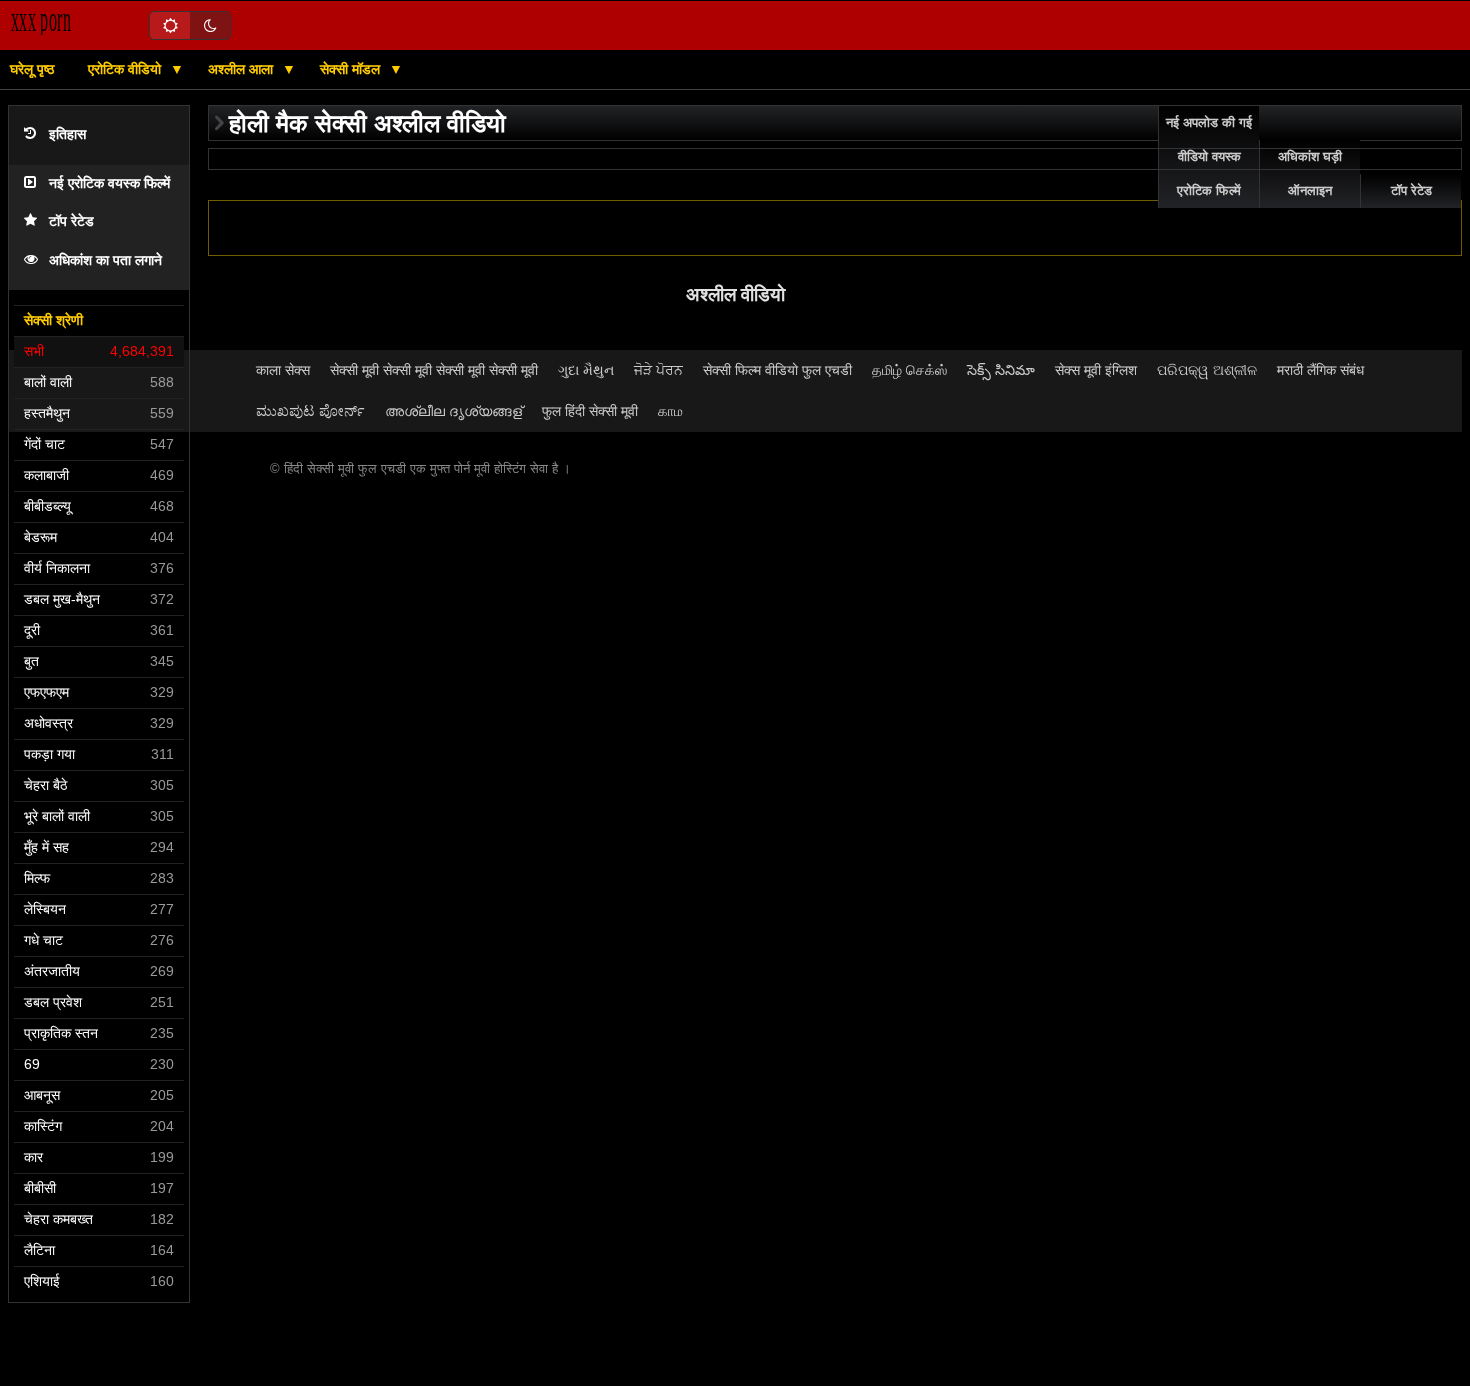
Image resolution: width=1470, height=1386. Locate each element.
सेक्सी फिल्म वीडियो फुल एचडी (777, 370)
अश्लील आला (242, 69)
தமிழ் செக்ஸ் (909, 370)
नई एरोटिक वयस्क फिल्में (109, 183)
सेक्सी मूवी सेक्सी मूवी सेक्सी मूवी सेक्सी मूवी (434, 370)
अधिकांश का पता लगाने (105, 260)
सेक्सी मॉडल (352, 69)
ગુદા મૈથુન (586, 370)
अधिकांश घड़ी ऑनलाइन (1310, 174)
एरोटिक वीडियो (126, 69)
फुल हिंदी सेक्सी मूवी (590, 411)
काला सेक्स (283, 370)
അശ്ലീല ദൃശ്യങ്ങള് (453, 411)
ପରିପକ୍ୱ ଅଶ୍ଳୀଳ (1207, 370)
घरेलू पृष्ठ (32, 69)
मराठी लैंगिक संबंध (1320, 370)
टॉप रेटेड (71, 221)
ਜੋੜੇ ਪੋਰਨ (658, 370)
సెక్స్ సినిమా (1001, 370)
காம (670, 411)
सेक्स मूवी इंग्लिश (1096, 370)
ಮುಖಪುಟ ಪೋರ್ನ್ (310, 411)
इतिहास (67, 134)
